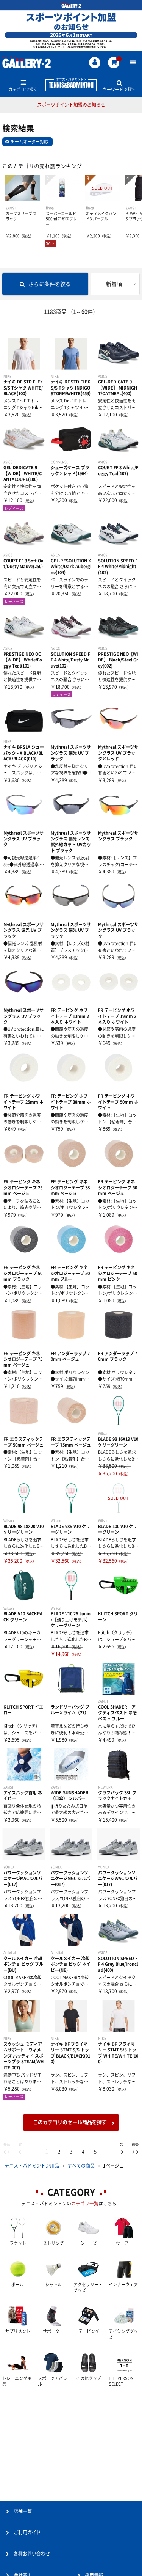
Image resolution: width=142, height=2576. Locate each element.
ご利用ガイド (27, 2532)
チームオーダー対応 (29, 142)
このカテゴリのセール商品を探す (70, 2122)
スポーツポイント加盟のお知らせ (71, 105)
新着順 (114, 284)
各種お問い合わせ (32, 2554)
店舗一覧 (23, 2511)
